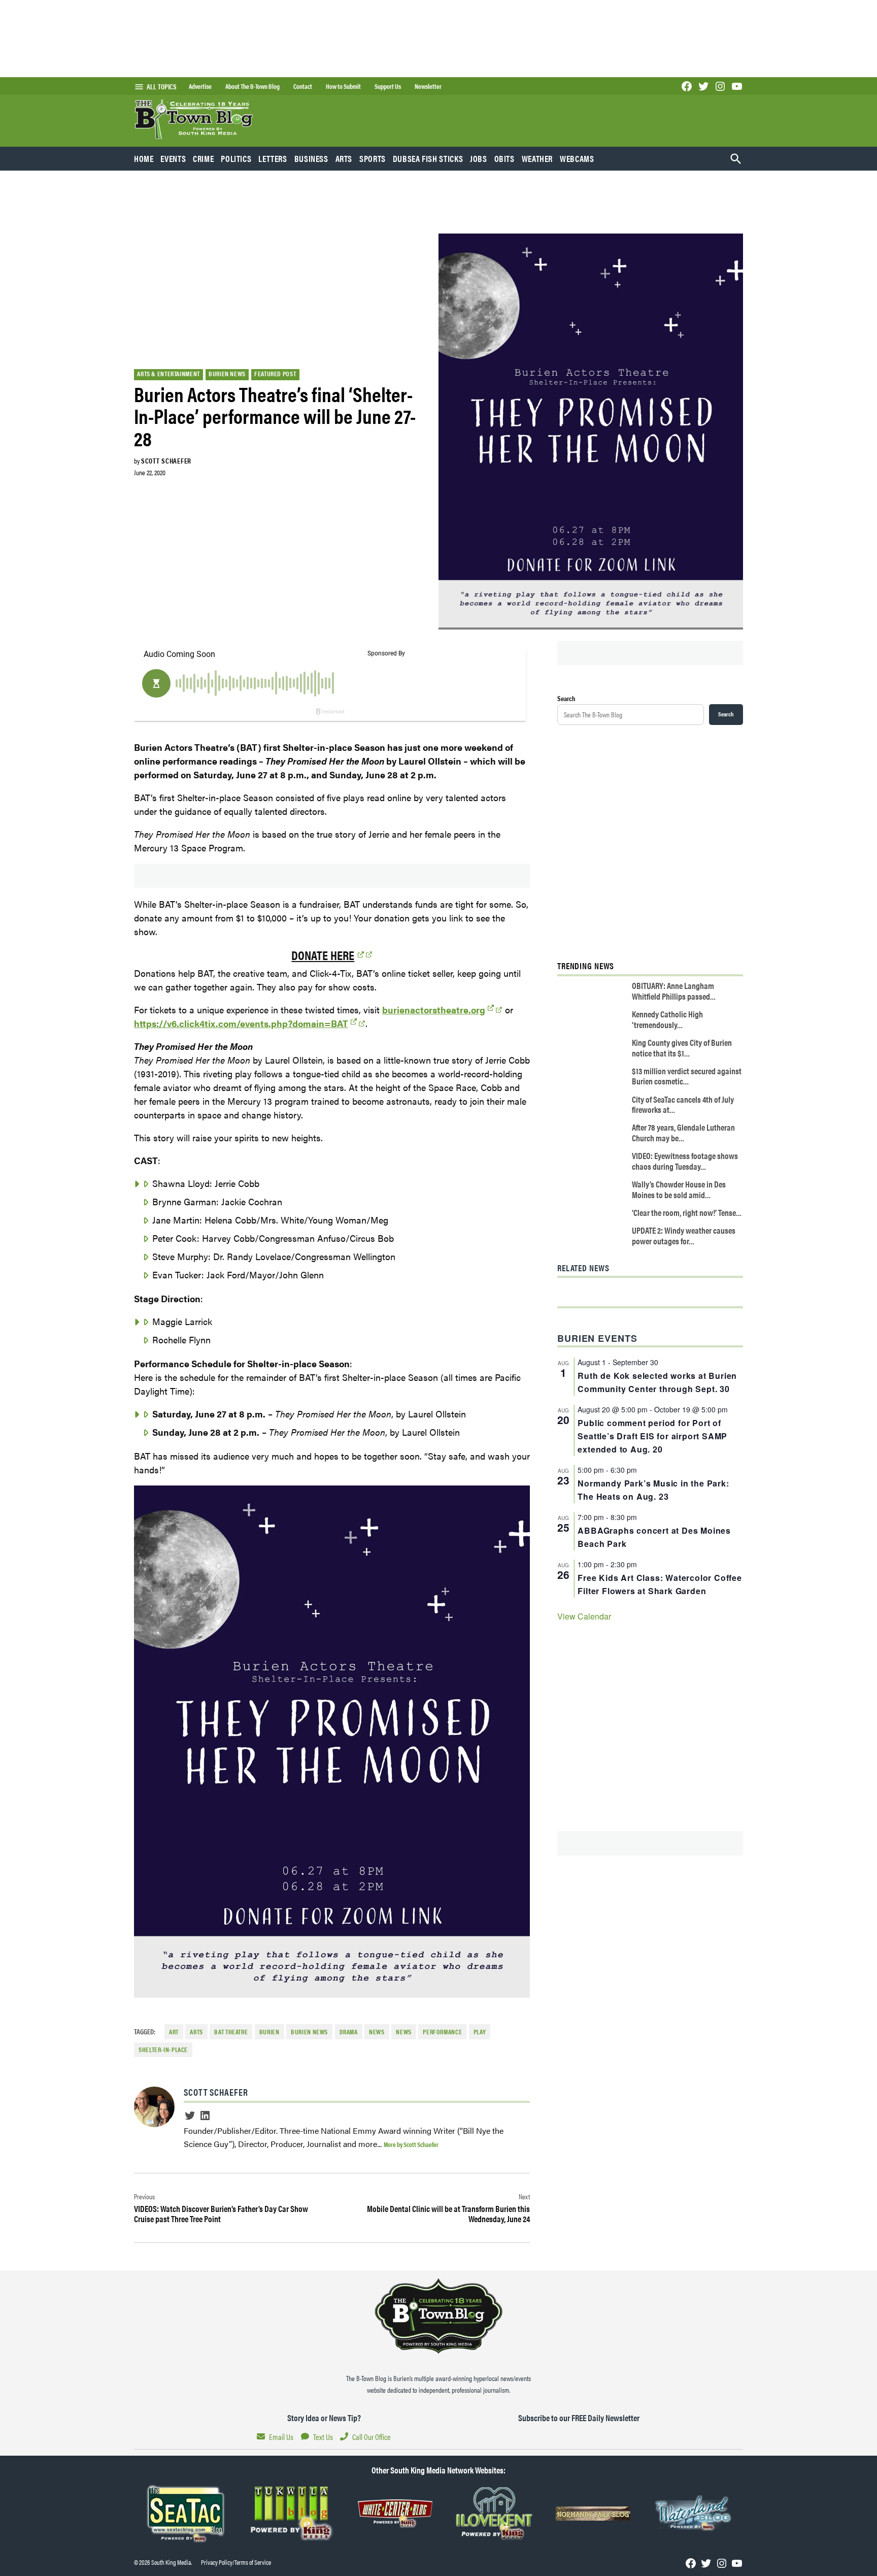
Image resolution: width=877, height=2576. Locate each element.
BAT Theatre (231, 2032)
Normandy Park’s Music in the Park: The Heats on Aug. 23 (653, 1490)
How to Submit (343, 86)
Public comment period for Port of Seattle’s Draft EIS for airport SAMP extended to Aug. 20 (652, 1436)
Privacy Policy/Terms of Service (236, 2562)
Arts (344, 158)
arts (196, 2032)
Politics (236, 158)
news (404, 2032)
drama (349, 2032)
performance (442, 2032)
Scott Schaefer (166, 460)
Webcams (577, 158)
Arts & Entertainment (168, 374)
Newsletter (428, 86)
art (174, 2032)
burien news (309, 2032)
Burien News (227, 374)
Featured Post (275, 374)
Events (173, 158)
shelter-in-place (163, 2050)
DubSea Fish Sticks (428, 158)
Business (311, 158)
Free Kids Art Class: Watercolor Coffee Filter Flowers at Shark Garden (660, 1584)
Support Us (388, 86)
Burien (269, 2032)
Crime (203, 158)
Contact (303, 86)
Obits (504, 158)
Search (566, 698)
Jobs (479, 158)
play (480, 2032)
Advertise (200, 86)
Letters (273, 158)
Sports (373, 158)
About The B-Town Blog (252, 86)
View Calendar (584, 1616)
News (377, 2032)
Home (144, 158)
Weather (537, 158)
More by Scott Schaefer (411, 2144)
